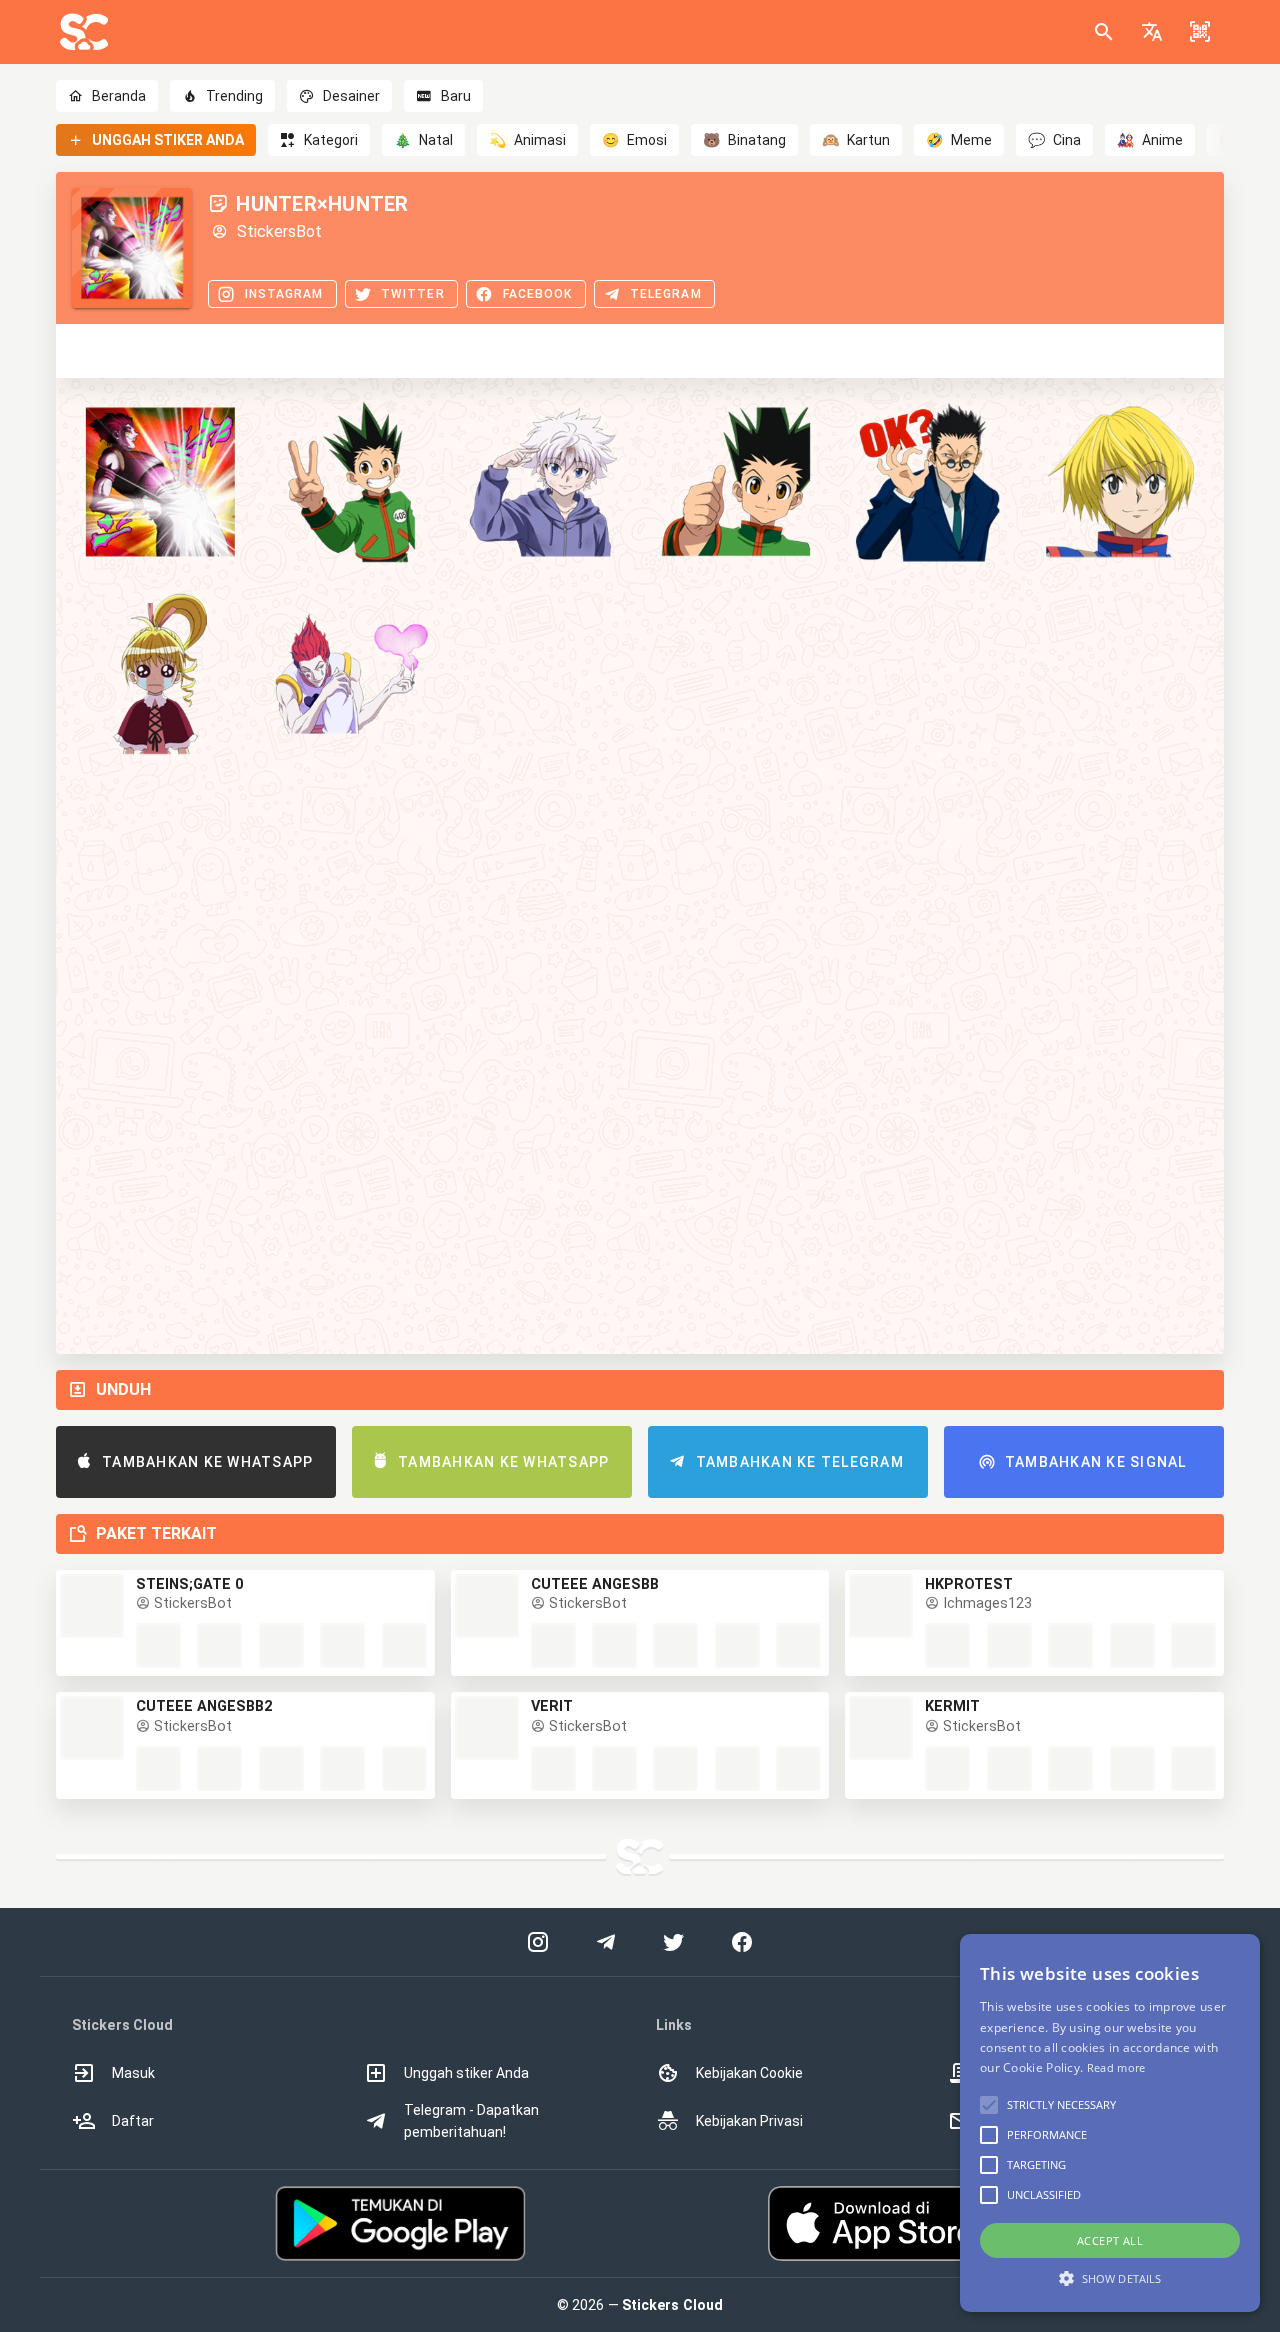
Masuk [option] (133, 2073)
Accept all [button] (1110, 2240)
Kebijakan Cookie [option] (749, 2073)
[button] (1152, 32)
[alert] (1110, 2123)
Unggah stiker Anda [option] (466, 2073)
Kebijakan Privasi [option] (749, 2121)
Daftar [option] (133, 2121)
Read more (1116, 2067)
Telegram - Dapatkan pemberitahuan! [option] (471, 2121)
